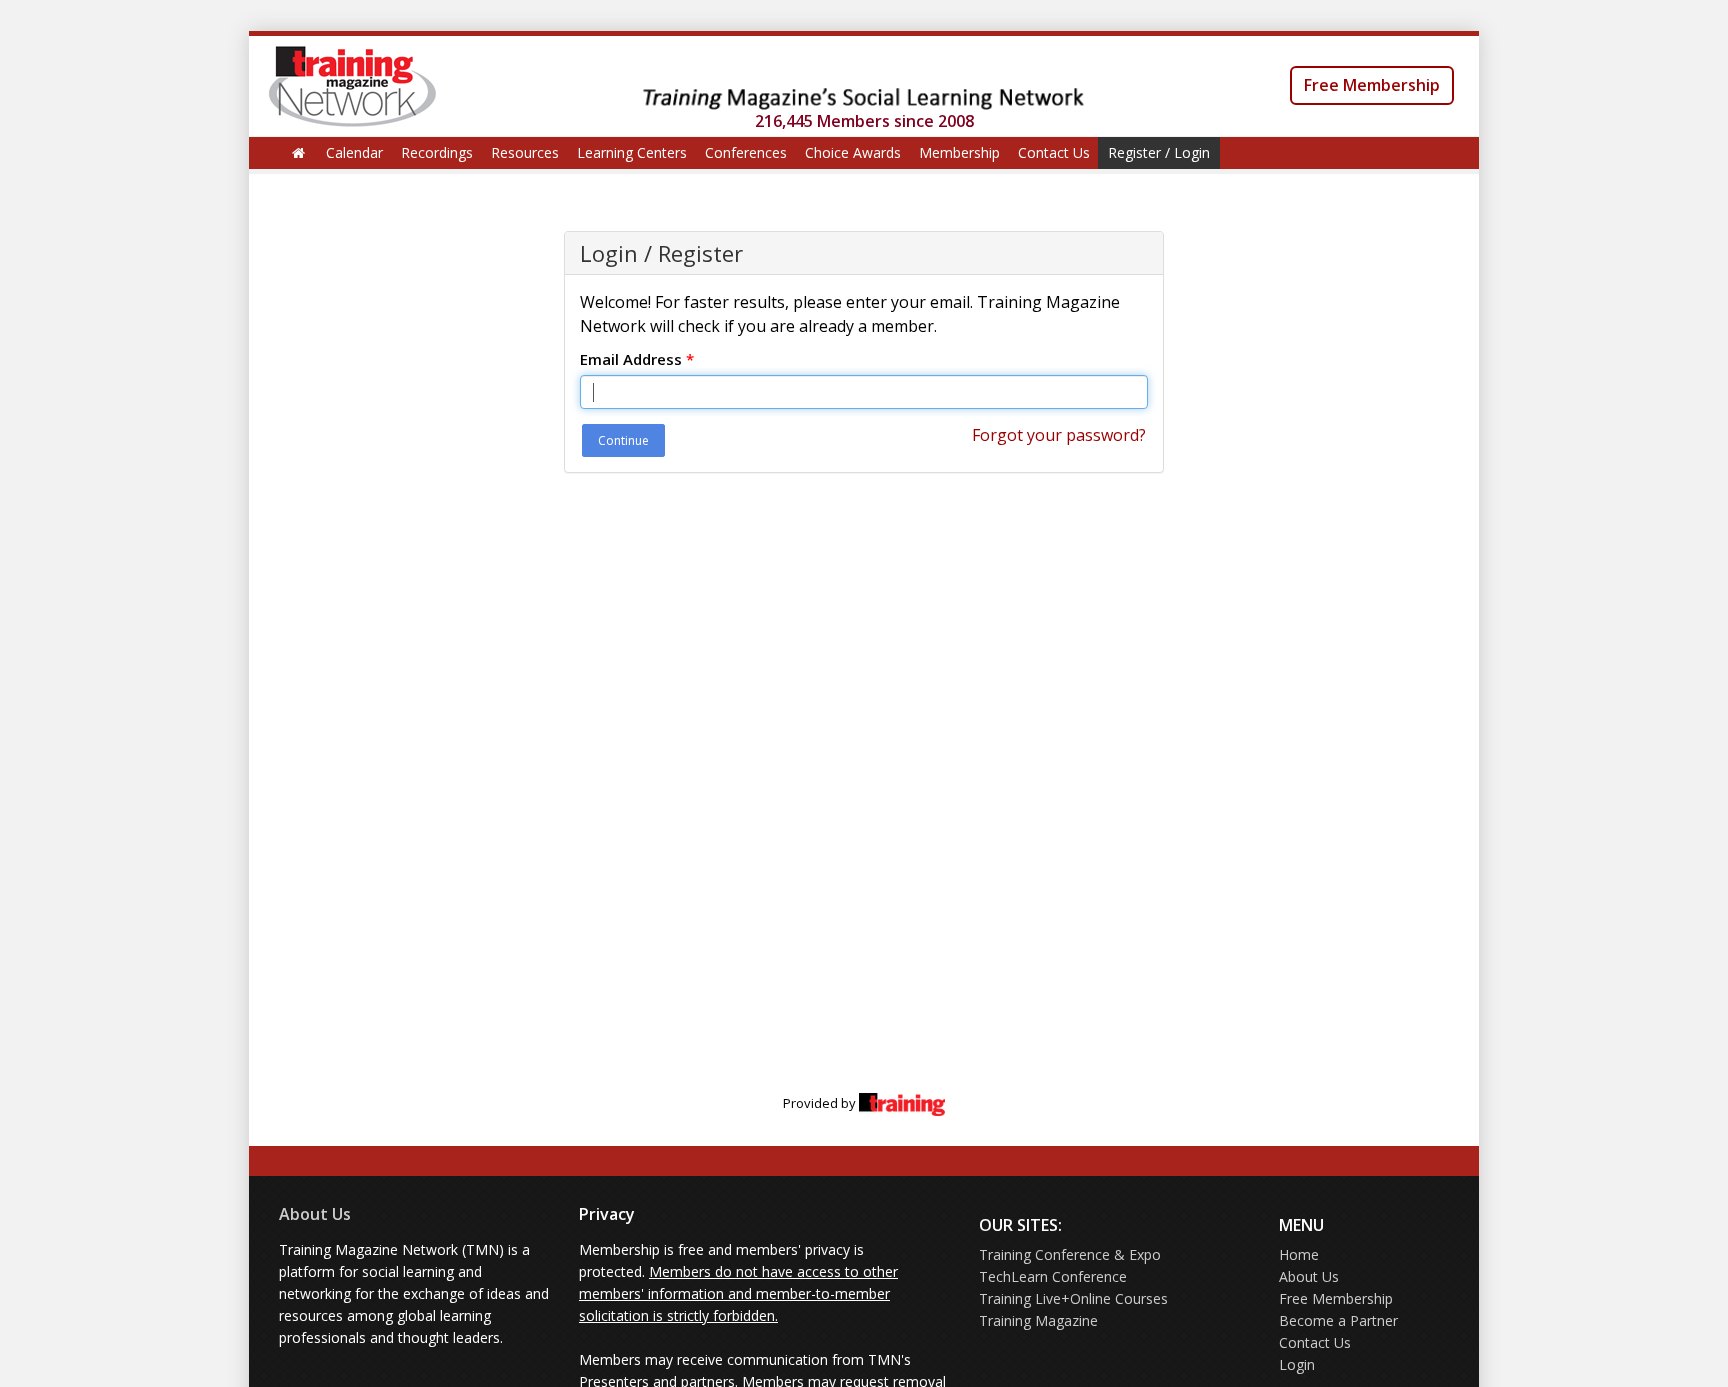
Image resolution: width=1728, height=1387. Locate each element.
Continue (623, 440)
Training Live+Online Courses (1073, 1298)
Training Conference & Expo (1070, 1254)
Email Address (637, 359)
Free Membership (1372, 85)
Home (1299, 1254)
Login (1297, 1364)
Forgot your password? (1059, 435)
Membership (959, 152)
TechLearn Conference (1053, 1276)
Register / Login (1159, 152)
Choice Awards (853, 152)
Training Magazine (1038, 1320)
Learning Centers (632, 152)
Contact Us (1054, 152)
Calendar (354, 152)
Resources (525, 152)
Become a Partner (1338, 1320)
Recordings (437, 152)
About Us (315, 1214)
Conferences (746, 152)
